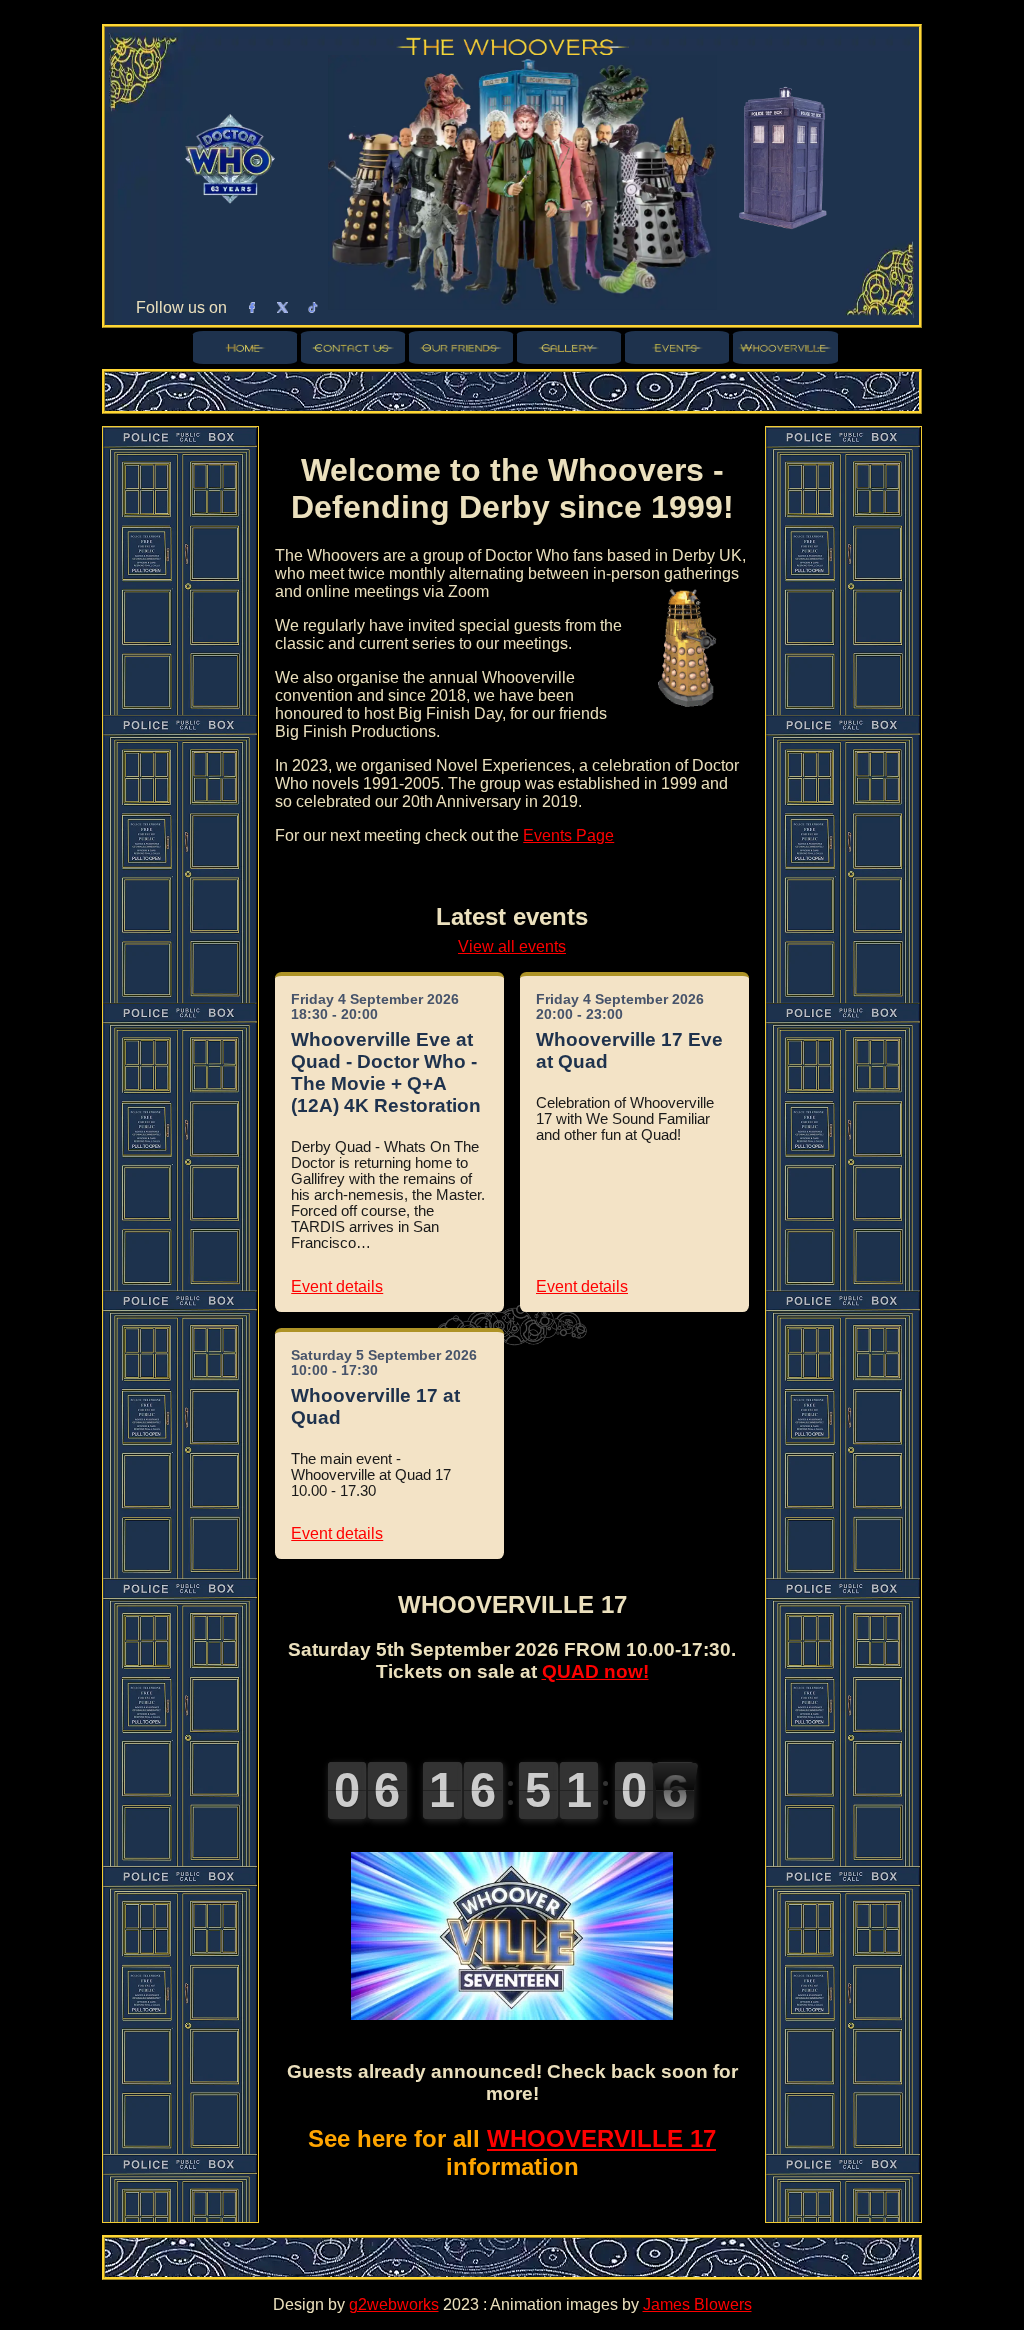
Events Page (568, 835)
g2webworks (394, 2304)
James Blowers (697, 2304)
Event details (337, 1286)
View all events (512, 946)
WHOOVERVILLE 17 (601, 2138)
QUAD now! (595, 1671)
